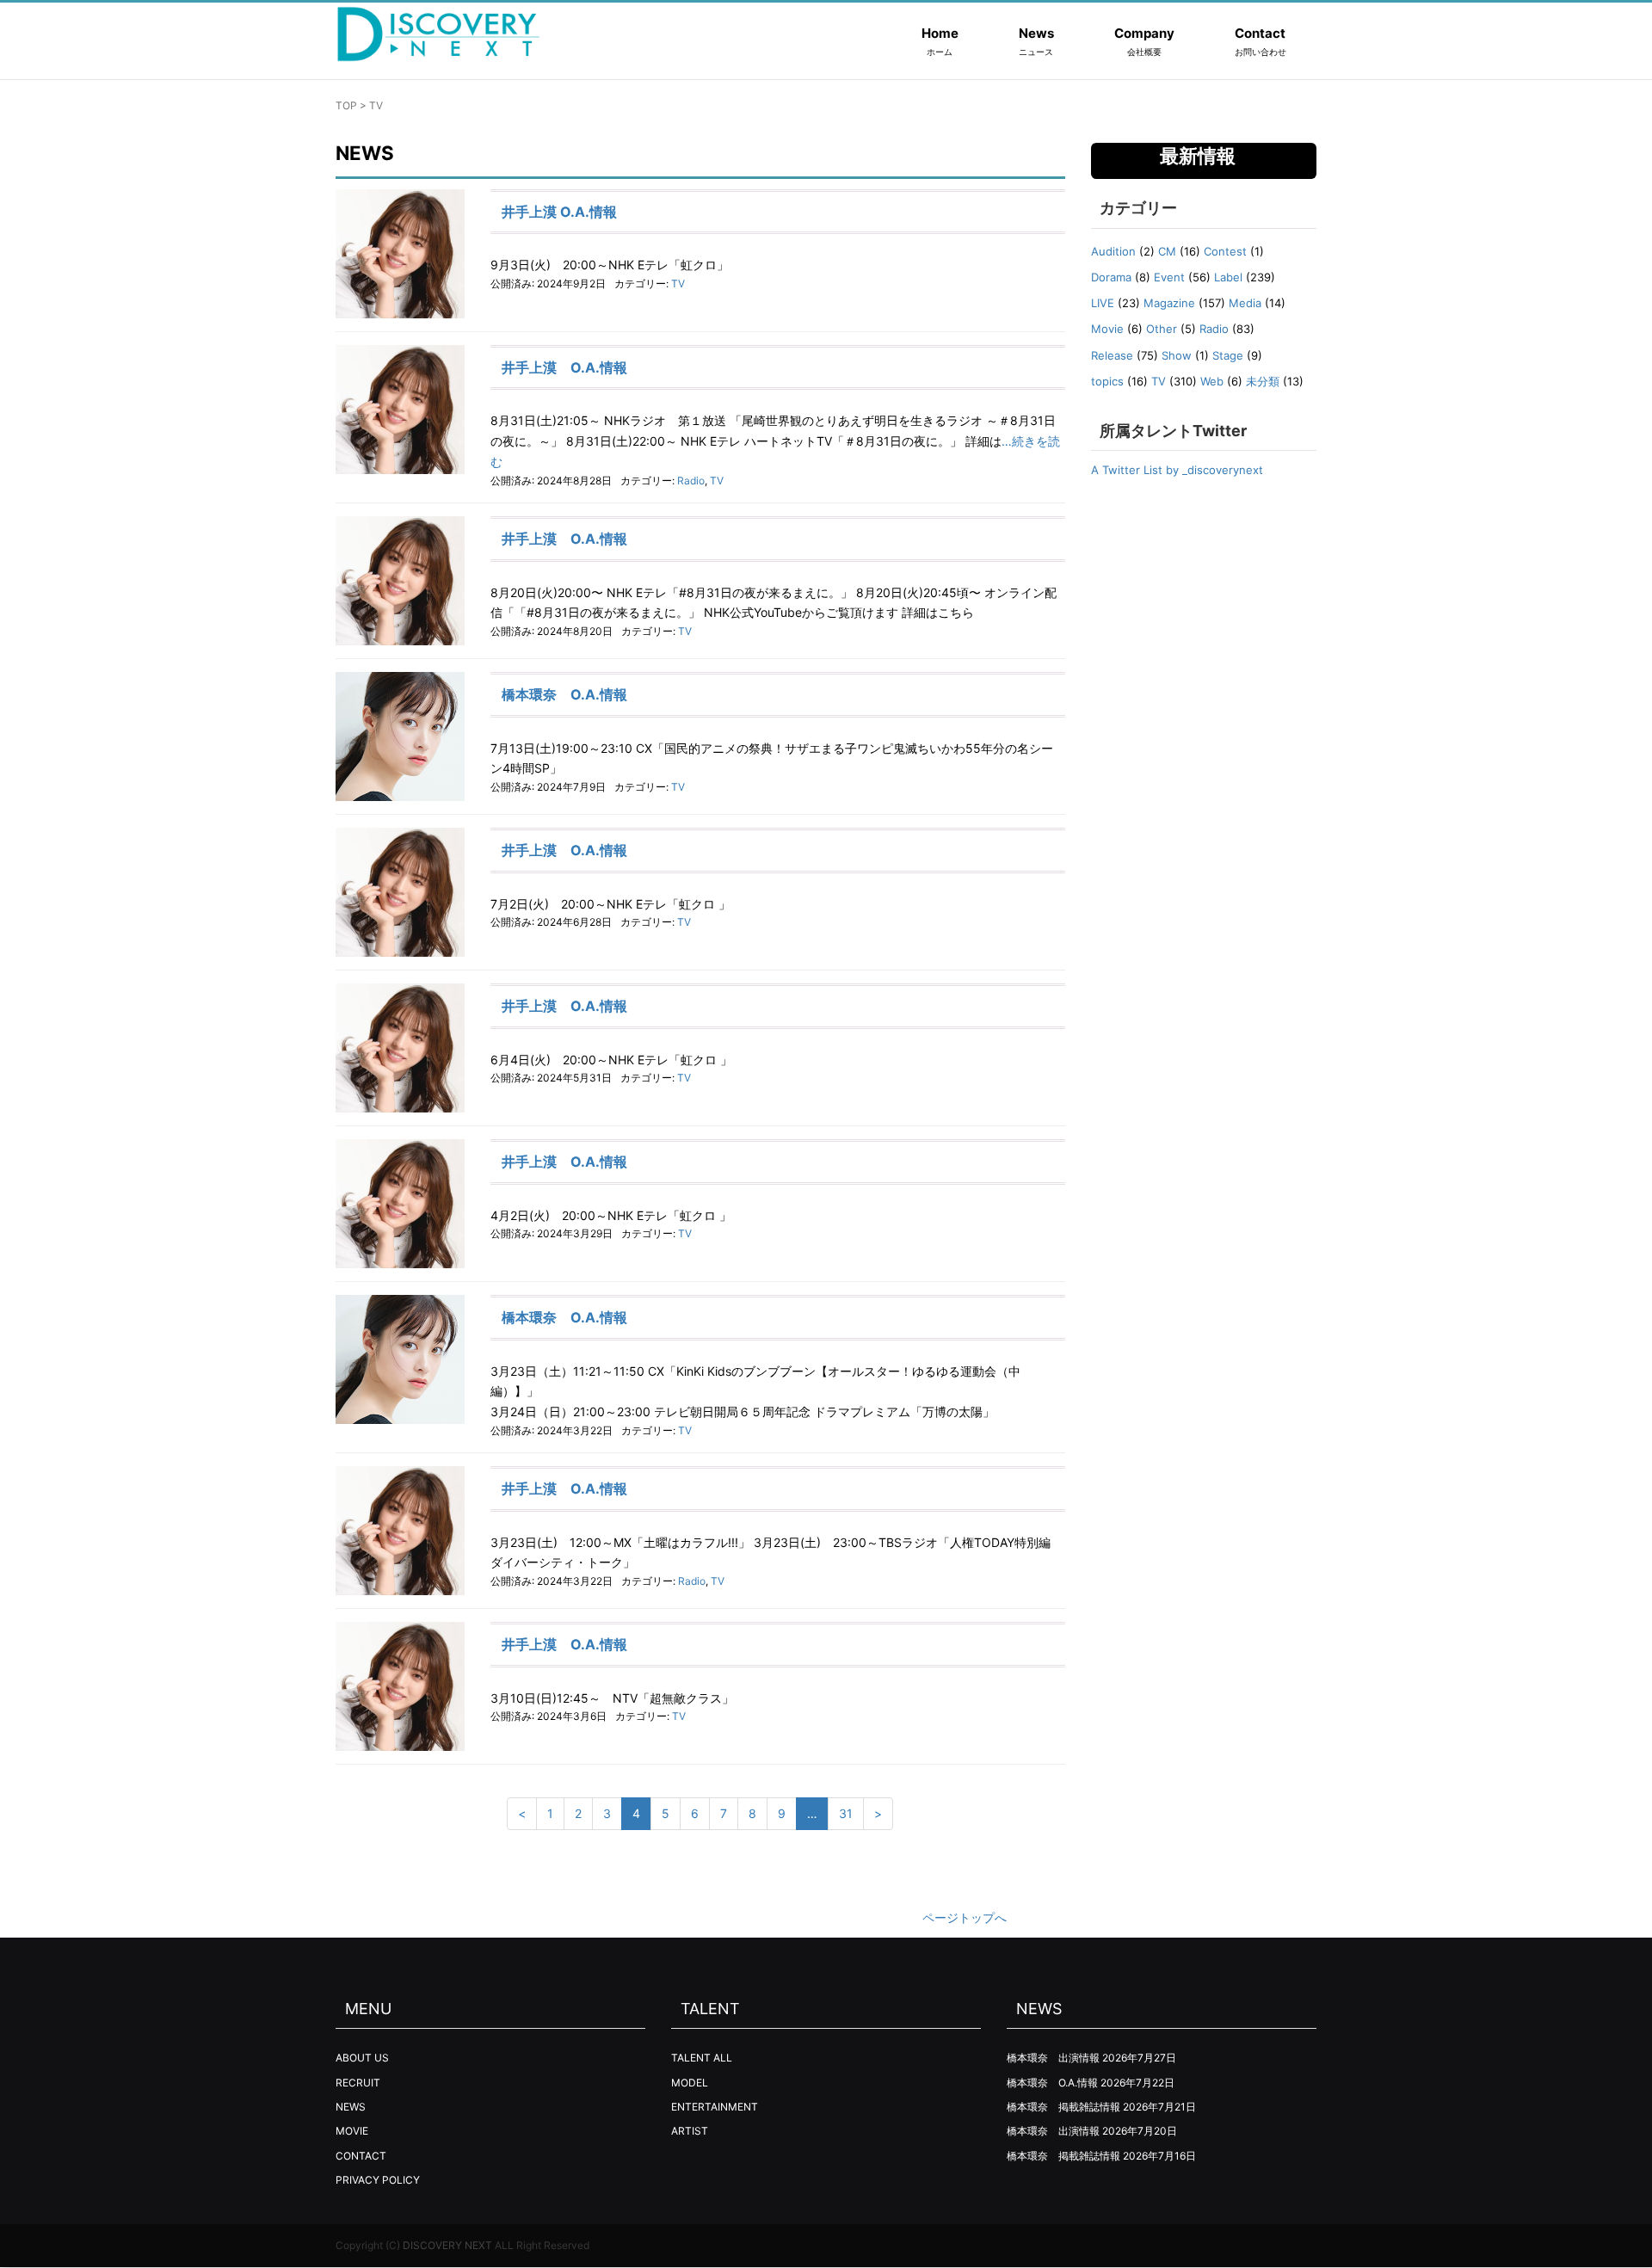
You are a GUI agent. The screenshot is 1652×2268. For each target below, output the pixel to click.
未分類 (1263, 381)
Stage (1228, 355)
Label (1228, 277)
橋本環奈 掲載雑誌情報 (1063, 2107)
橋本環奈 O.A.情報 (564, 694)
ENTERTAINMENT (715, 2107)
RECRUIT (358, 2083)
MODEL (690, 2083)
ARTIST (690, 2131)
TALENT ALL (702, 2058)
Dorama (1111, 277)
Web (1212, 381)
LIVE (1103, 303)
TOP (346, 105)
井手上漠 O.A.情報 (559, 212)
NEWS (351, 2107)
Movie (1107, 329)
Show (1177, 355)
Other (1162, 329)
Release (1112, 355)
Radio (691, 481)
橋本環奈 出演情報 (1053, 2058)
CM (1167, 251)
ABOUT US (362, 2058)
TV (678, 283)
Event (1169, 277)
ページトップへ (965, 1917)
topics (1107, 381)
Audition (1113, 251)
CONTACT (361, 2156)
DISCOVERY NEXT (447, 2245)
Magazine (1169, 303)
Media (1245, 303)
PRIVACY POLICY (378, 2180)
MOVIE (352, 2131)
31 (846, 1813)
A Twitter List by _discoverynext (1177, 470)
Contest (1225, 251)
